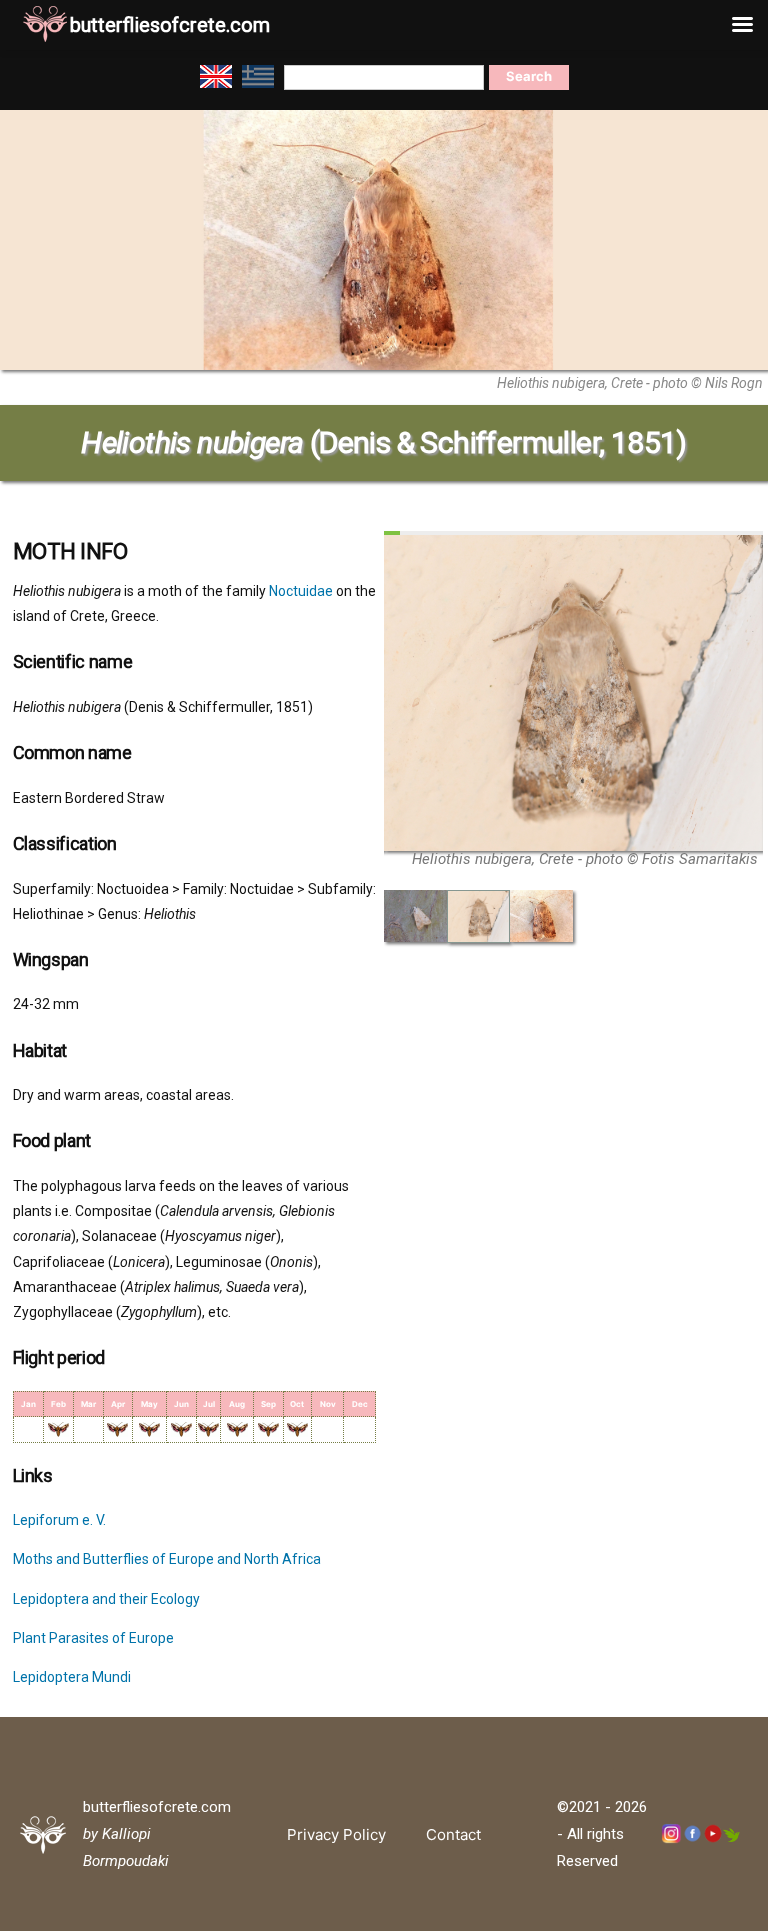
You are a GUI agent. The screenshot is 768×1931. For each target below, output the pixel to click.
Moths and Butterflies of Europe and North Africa (167, 1559)
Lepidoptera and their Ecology (106, 1599)
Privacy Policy (336, 1834)
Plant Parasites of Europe (93, 1638)
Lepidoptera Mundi (72, 1677)
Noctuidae (301, 591)
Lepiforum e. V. (59, 1520)
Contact (453, 1834)
